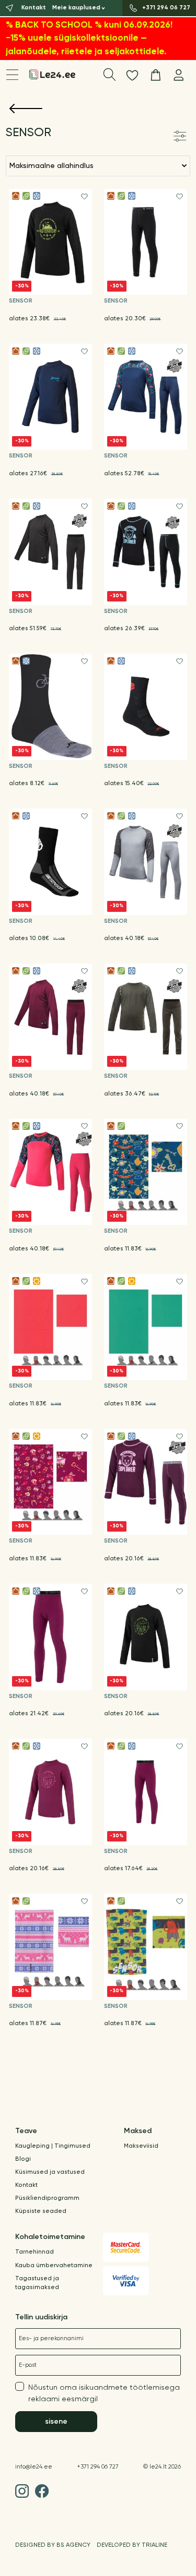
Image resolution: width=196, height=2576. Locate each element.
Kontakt (26, 2185)
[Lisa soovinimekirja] (84, 196)
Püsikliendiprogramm (47, 2198)
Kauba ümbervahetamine (54, 2266)
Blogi (23, 2159)
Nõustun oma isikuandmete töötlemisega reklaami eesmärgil (104, 2393)
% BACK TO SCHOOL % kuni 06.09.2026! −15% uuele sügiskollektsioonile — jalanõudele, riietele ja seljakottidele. (89, 39)
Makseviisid (141, 2146)
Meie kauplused (76, 8)
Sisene (56, 2422)
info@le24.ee (34, 2467)
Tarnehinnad (34, 2252)
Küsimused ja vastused (50, 2172)
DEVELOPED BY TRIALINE (132, 2545)
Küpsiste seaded (41, 2211)
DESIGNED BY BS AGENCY (53, 2545)
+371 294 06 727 (98, 2467)
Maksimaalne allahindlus (51, 166)
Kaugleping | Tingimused (53, 2146)
